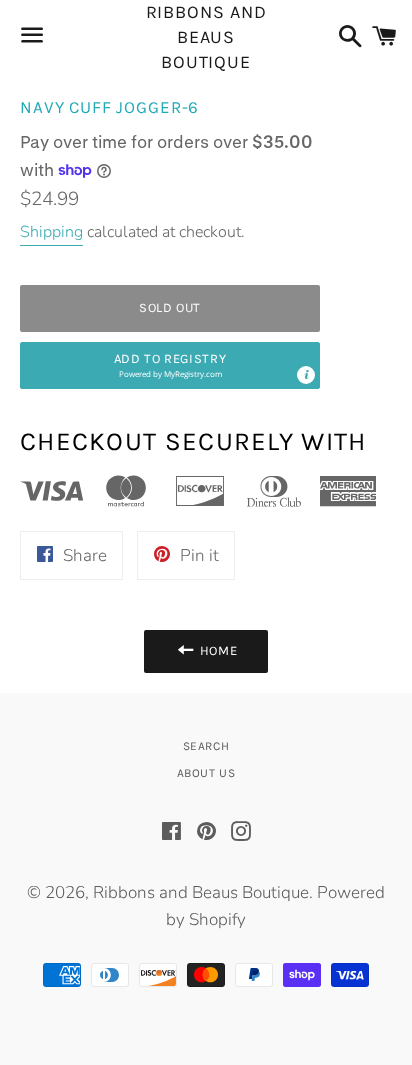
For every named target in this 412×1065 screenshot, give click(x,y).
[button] (170, 365)
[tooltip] (306, 375)
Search (206, 746)
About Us (206, 773)
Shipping (51, 232)
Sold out (170, 307)
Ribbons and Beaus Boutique (206, 37)
